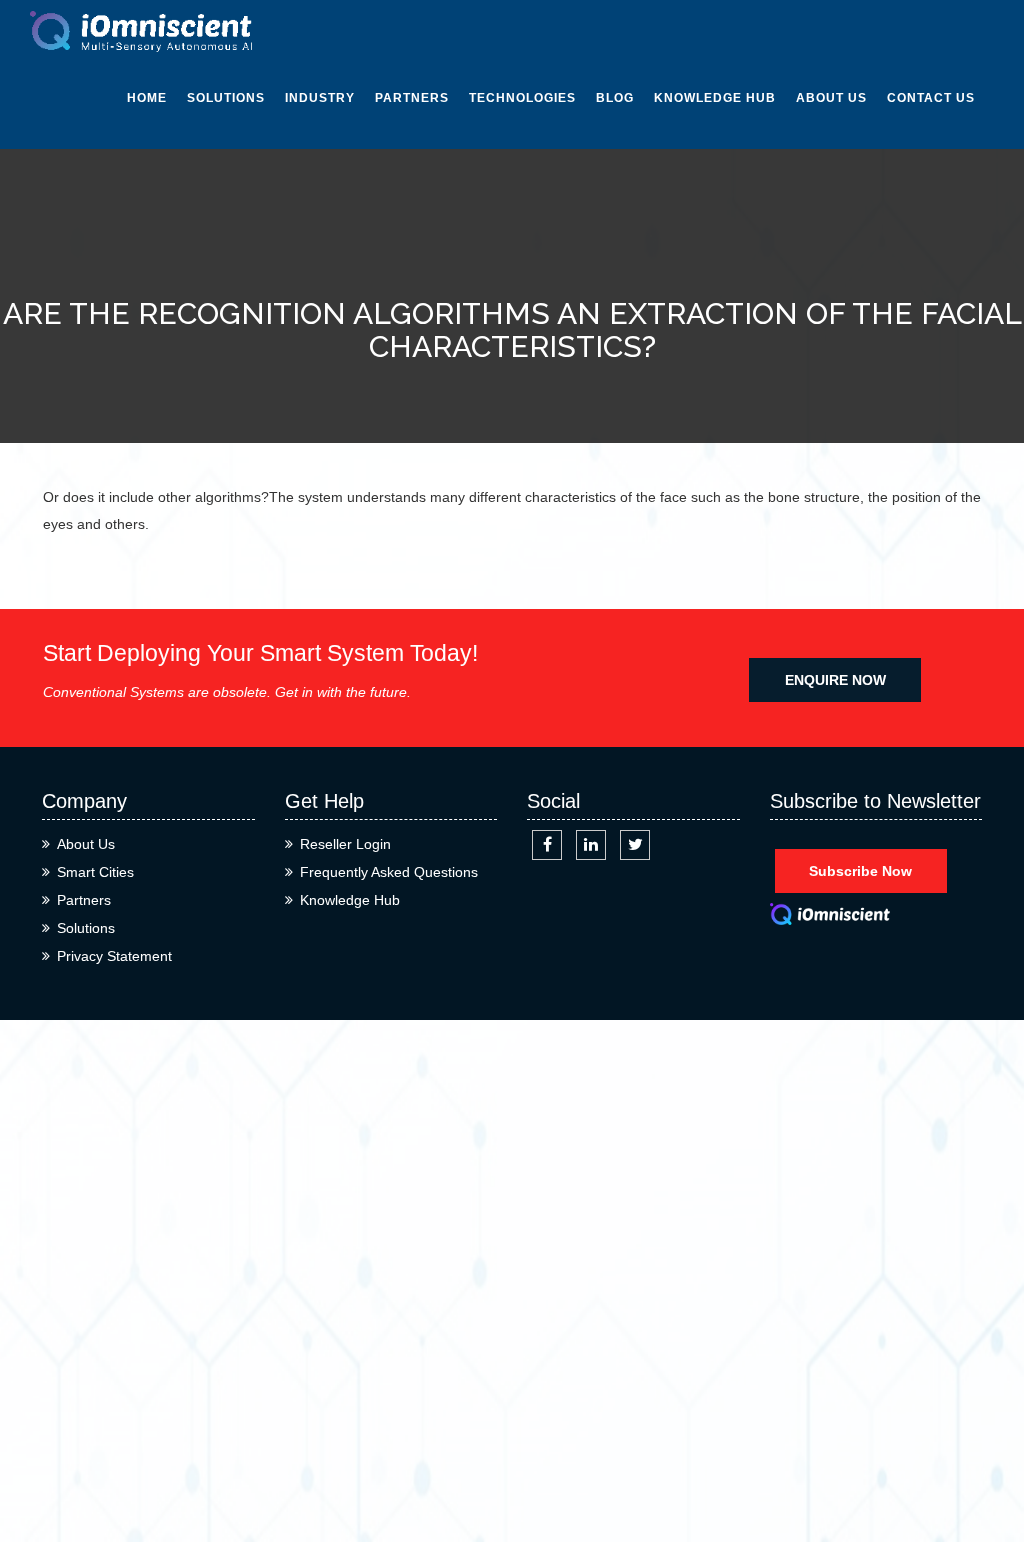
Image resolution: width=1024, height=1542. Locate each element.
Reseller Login (345, 844)
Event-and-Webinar (694, 373)
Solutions (226, 98)
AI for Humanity (530, 134)
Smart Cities (95, 872)
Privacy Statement (114, 956)
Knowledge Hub (715, 98)
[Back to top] (986, 1454)
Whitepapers (702, 134)
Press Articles (711, 269)
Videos (678, 224)
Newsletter (700, 179)
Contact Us (931, 98)
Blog (615, 98)
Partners (412, 98)
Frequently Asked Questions (389, 872)
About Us (831, 98)
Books (677, 314)
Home (147, 98)
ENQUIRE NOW (835, 680)
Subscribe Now (860, 871)
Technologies (522, 98)
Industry (320, 98)
